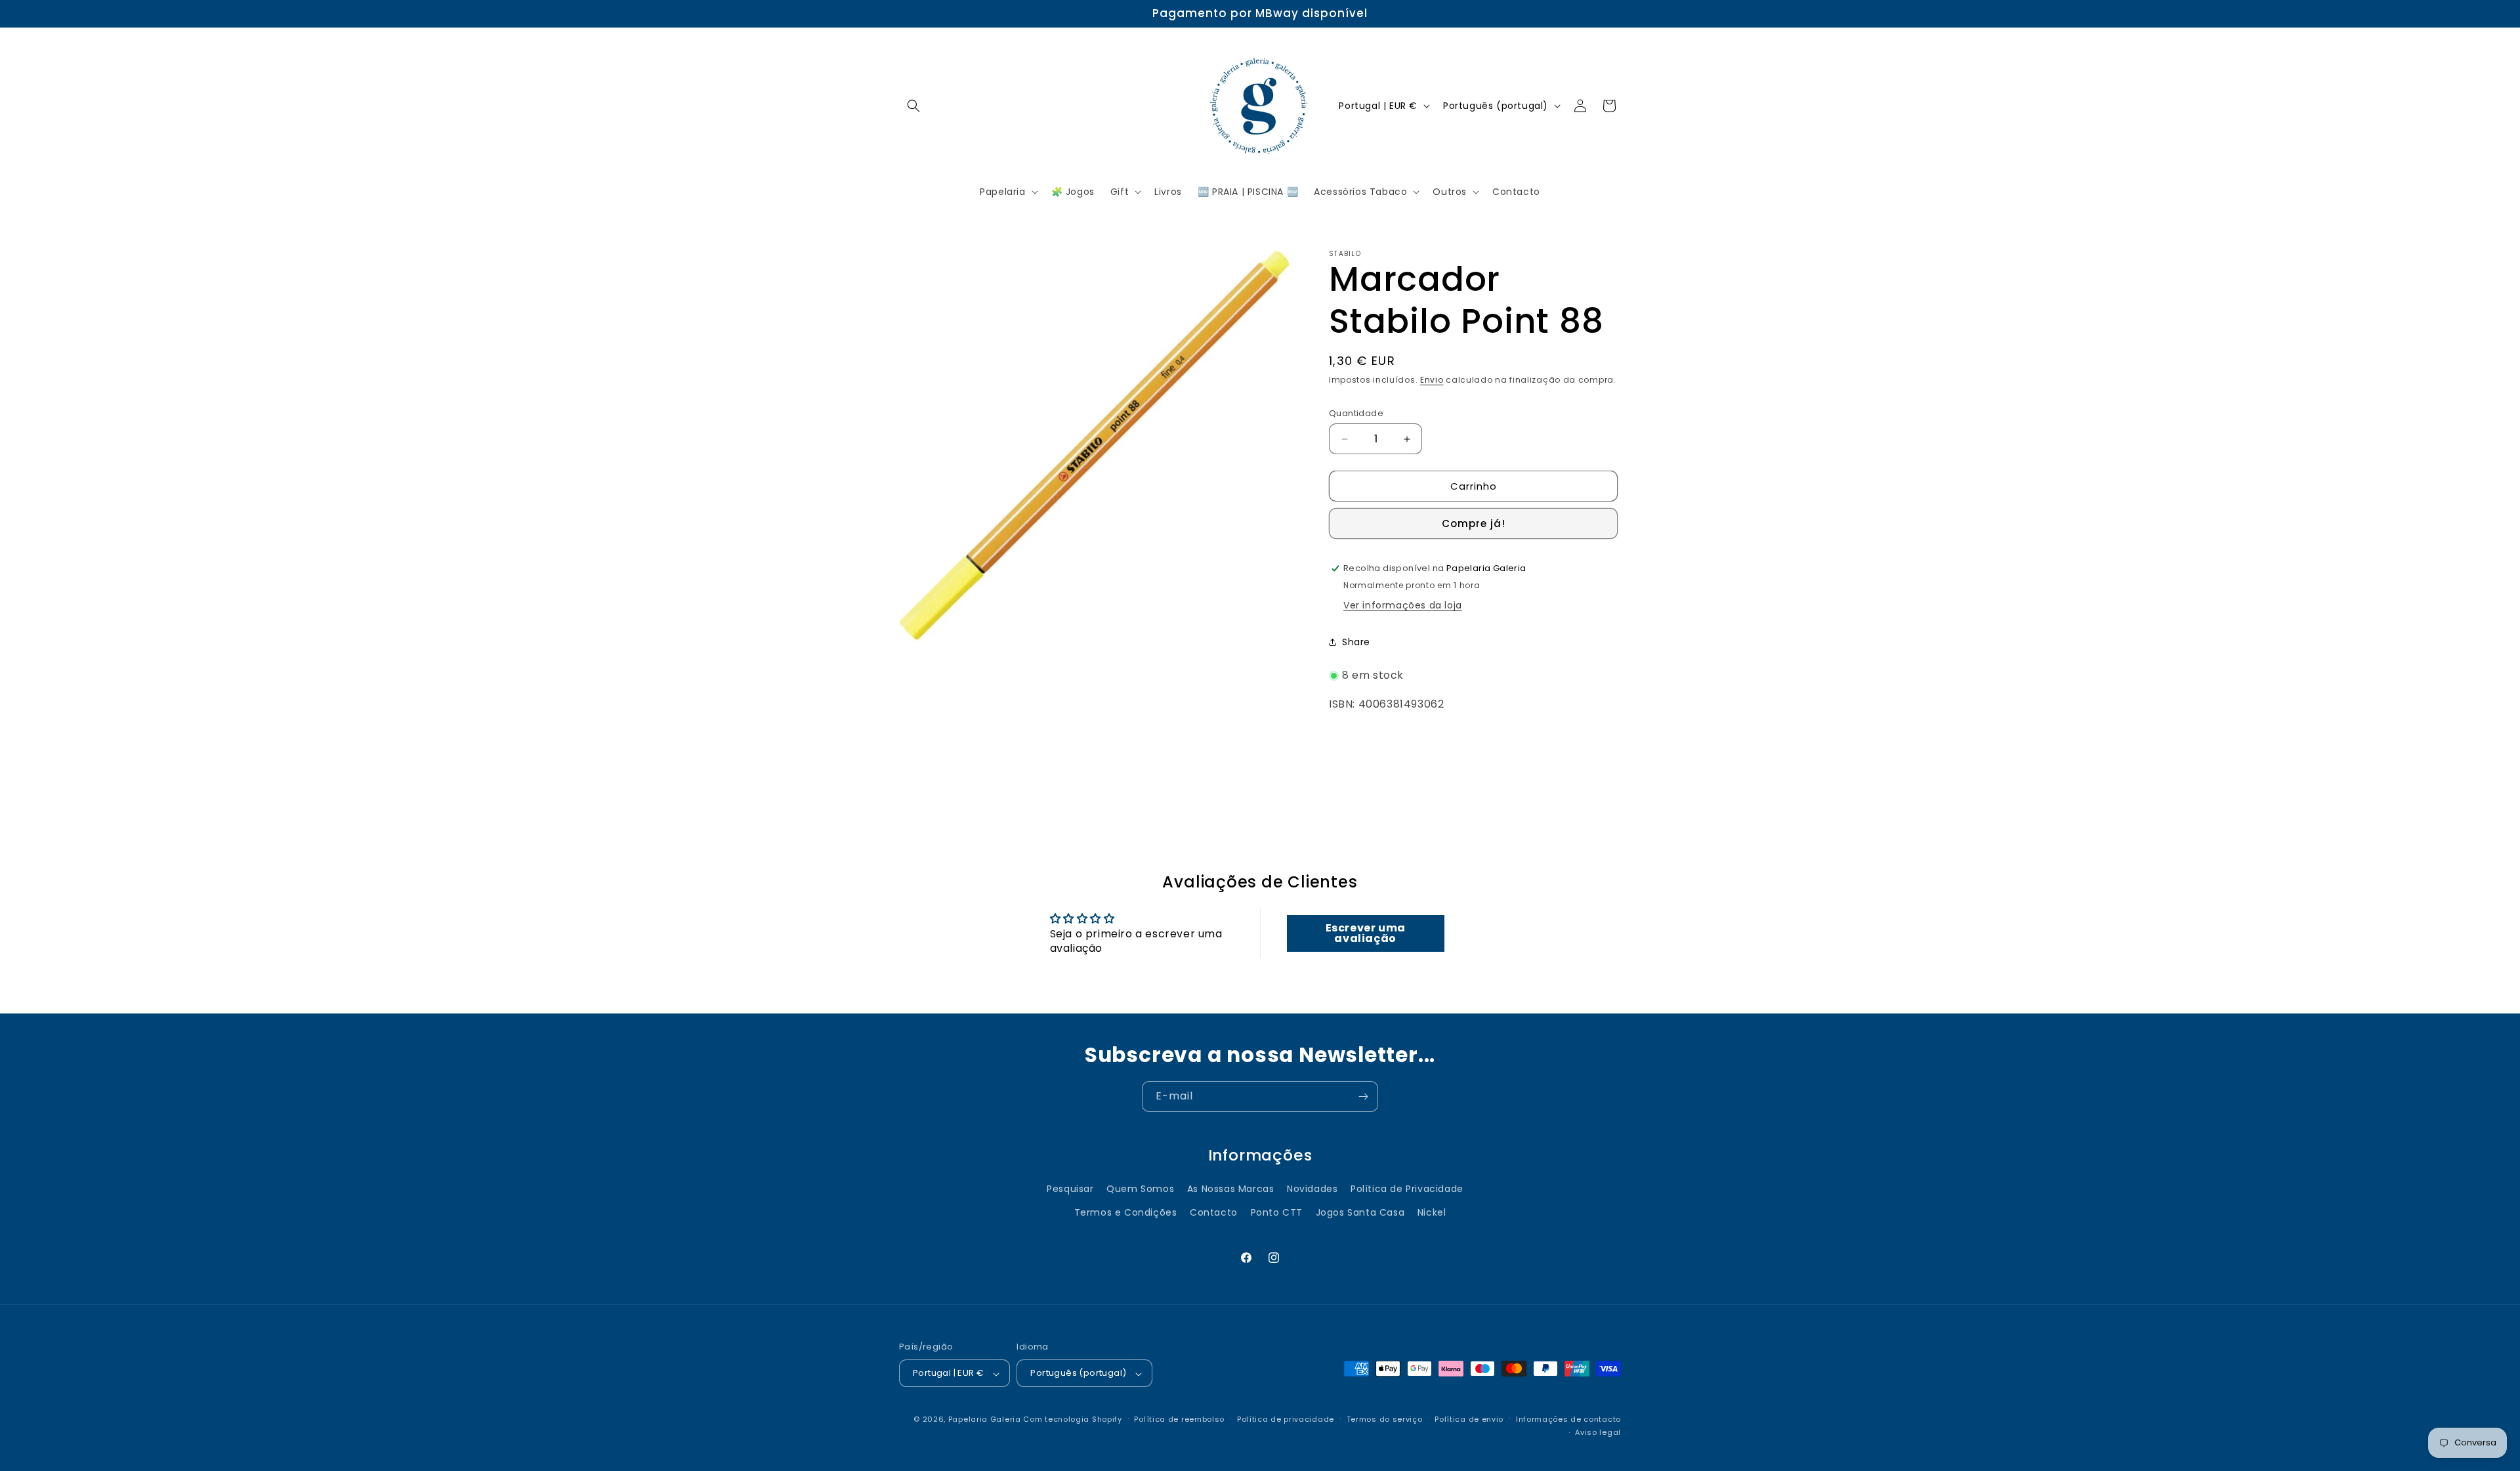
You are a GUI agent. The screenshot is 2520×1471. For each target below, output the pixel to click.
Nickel (1432, 1212)
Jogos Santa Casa (1360, 1212)
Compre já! (1474, 523)
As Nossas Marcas (1231, 1189)
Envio (1432, 380)
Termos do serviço (1385, 1419)
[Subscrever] (1363, 1097)
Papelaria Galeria (986, 1420)
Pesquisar (1070, 1189)
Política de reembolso (1179, 1419)
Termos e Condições (1126, 1212)
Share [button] (1356, 642)
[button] (913, 106)
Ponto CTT (1277, 1212)
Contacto (1214, 1212)
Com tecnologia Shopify (1072, 1420)
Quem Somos (1140, 1189)
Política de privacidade (1286, 1419)
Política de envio (1469, 1419)
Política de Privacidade (1407, 1189)
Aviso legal (1598, 1433)
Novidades (1312, 1189)
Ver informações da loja (1403, 605)
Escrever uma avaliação (1366, 933)
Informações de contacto (1568, 1419)
